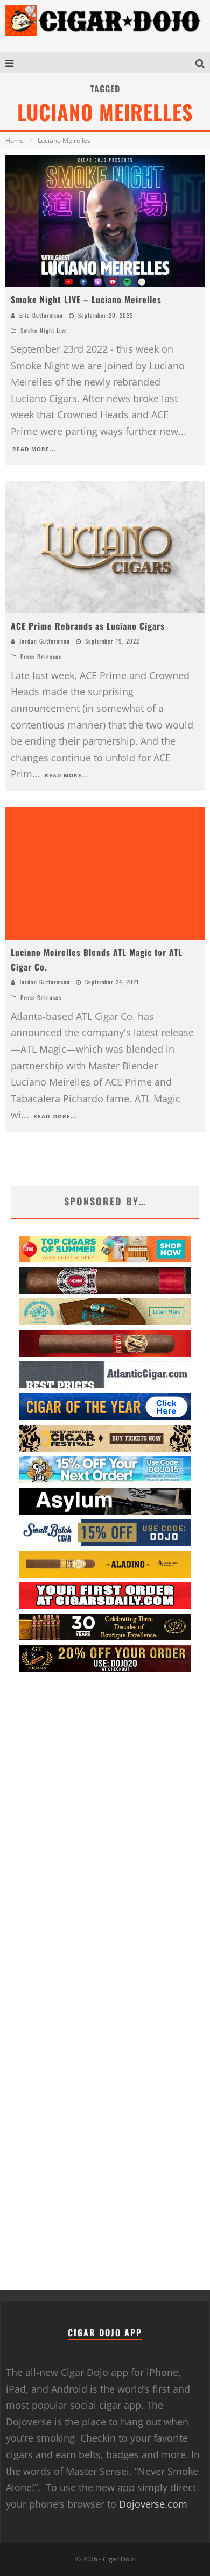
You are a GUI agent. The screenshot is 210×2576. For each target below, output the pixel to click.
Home (15, 141)
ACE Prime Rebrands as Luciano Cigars (88, 626)
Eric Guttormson (41, 315)
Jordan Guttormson (45, 641)
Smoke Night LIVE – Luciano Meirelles (86, 299)
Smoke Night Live (44, 330)
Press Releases (41, 657)
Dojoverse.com (153, 2504)
